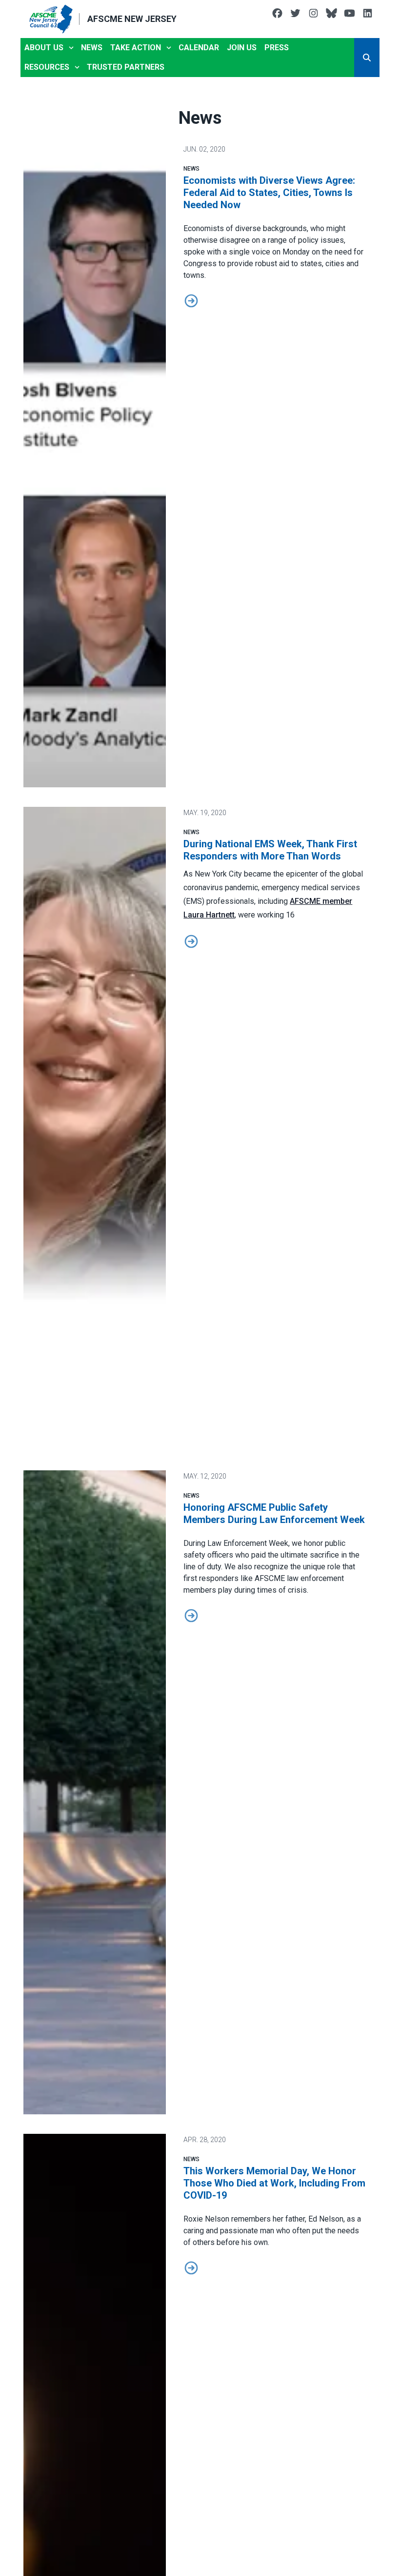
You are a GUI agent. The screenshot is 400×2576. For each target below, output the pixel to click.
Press (277, 48)
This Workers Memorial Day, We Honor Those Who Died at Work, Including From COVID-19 (274, 2183)
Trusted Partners (126, 67)
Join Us (242, 48)
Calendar (199, 48)
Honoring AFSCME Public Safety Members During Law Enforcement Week (274, 1513)
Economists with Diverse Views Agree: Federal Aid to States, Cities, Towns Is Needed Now (269, 193)
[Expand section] (71, 48)
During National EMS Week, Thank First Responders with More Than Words (270, 850)
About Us (44, 48)
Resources (47, 67)
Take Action (136, 48)
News (92, 48)
